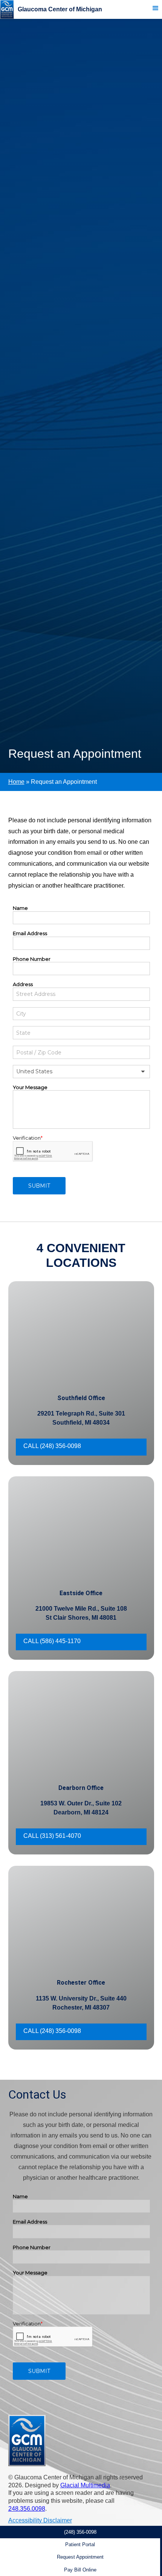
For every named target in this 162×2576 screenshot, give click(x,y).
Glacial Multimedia (85, 2485)
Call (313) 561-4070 (52, 1836)
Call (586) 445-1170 (52, 1641)
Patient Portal (80, 2544)
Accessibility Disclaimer (40, 2520)
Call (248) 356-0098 (52, 1446)
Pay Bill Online (80, 2570)
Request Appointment (80, 2557)
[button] (158, 9)
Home (16, 782)
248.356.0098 (27, 2509)
